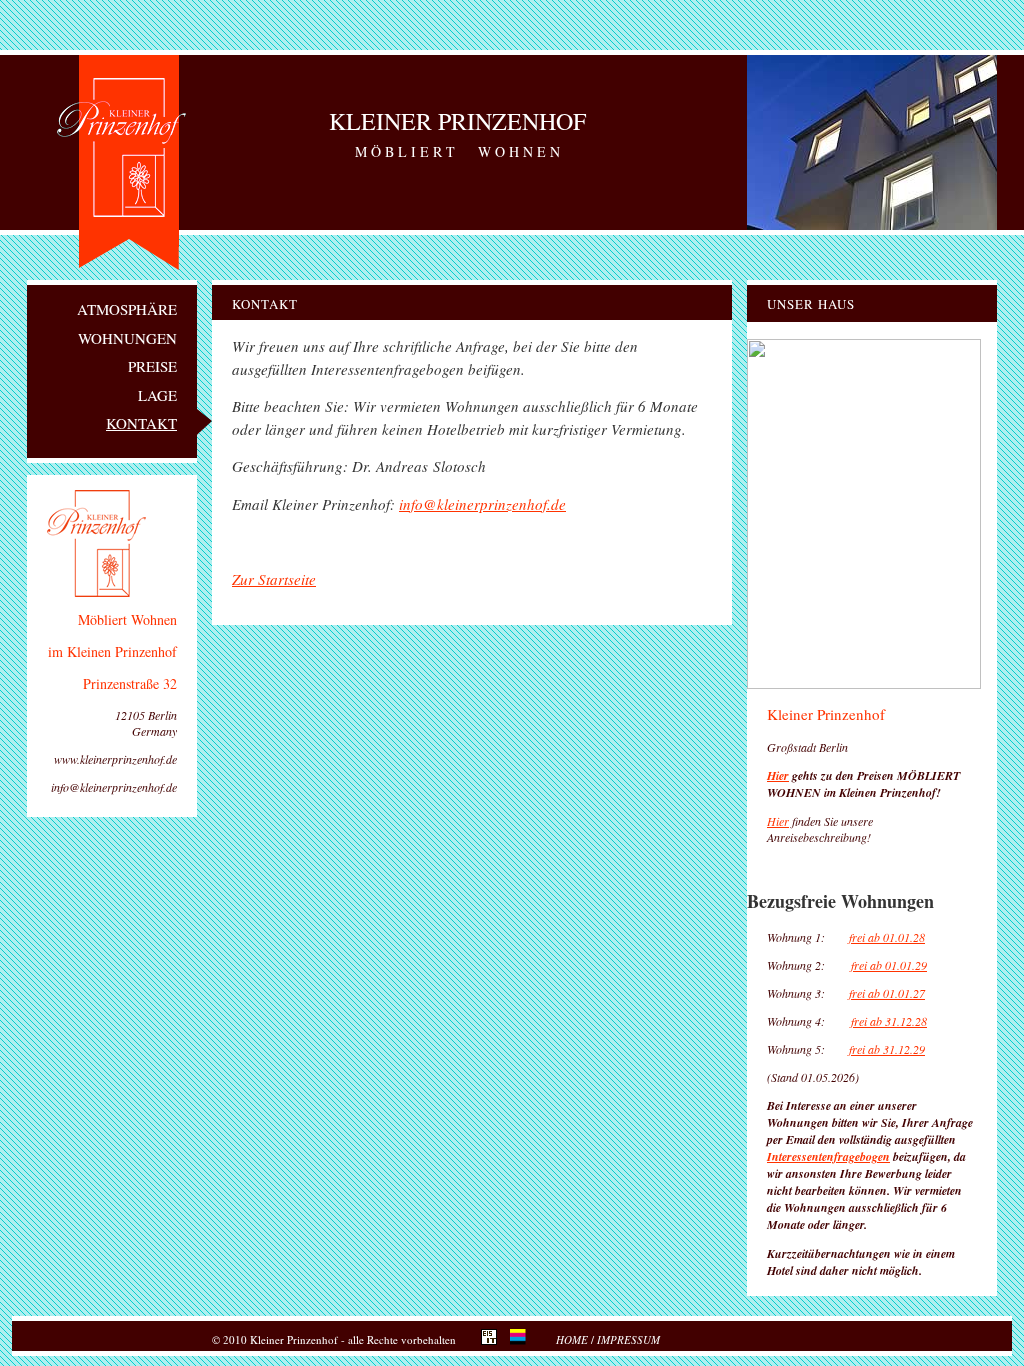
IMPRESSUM (628, 1339)
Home (572, 1339)
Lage (157, 395)
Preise (152, 366)
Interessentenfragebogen (828, 1156)
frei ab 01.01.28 (887, 937)
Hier (778, 775)
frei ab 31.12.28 (889, 1021)
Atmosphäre (127, 309)
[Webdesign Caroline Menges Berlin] (523, 1340)
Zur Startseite (274, 579)
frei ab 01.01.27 (887, 993)
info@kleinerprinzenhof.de (482, 504)
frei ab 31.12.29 (887, 1049)
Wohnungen (127, 338)
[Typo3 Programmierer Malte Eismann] (494, 1340)
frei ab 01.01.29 (889, 965)
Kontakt (141, 423)
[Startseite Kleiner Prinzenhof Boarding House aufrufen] (72, 385)
